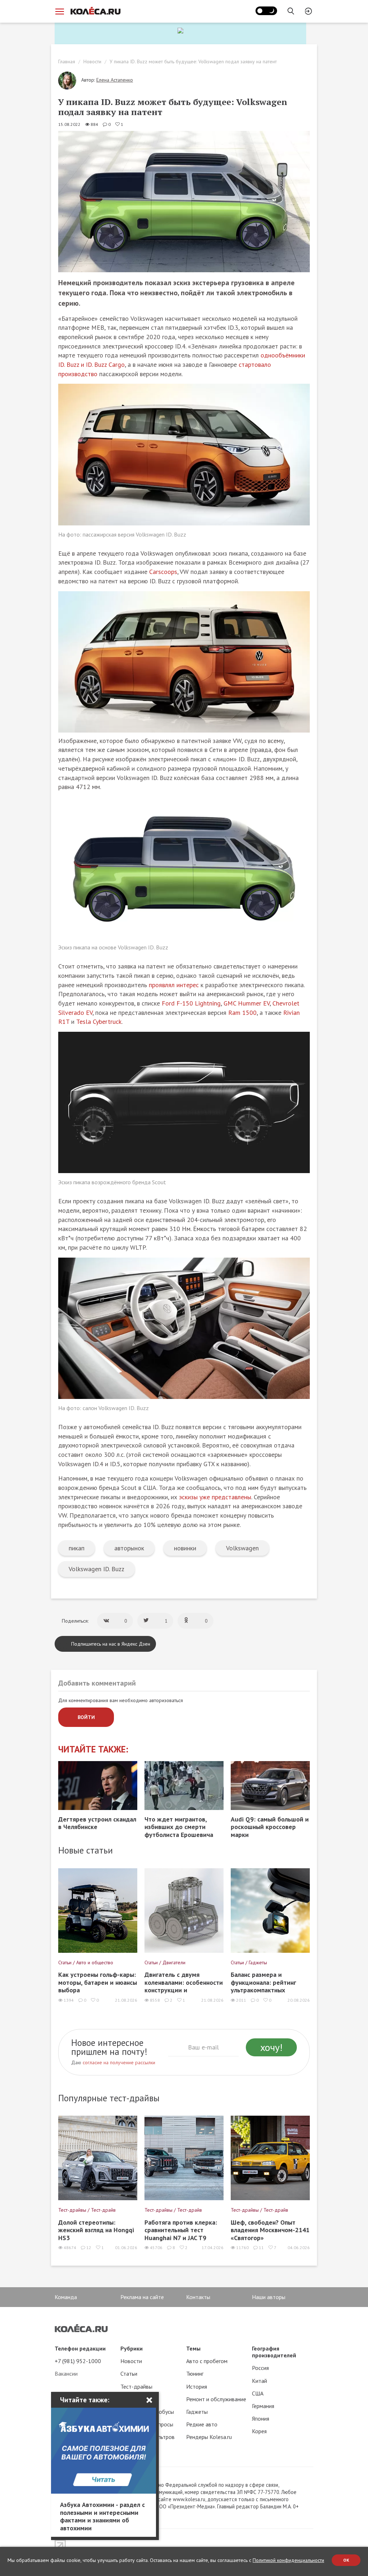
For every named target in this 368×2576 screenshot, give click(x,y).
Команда (66, 2297)
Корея (259, 2431)
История (197, 2386)
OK (346, 2560)
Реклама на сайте (142, 2297)
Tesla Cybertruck (99, 1022)
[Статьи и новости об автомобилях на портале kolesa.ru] (95, 11)
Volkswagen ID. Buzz (96, 1569)
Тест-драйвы (136, 2386)
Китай (259, 2381)
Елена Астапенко (115, 80)
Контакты (198, 2297)
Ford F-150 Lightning (191, 1003)
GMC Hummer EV (247, 1003)
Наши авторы (269, 2297)
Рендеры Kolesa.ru (209, 2437)
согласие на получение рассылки (119, 2062)
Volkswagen (242, 1548)
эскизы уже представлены (215, 1497)
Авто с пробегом (207, 2361)
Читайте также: (93, 1749)
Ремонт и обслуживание (216, 2399)
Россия (260, 2368)
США (258, 2393)
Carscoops (163, 572)
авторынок (129, 1548)
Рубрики (132, 2348)
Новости (92, 61)
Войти (86, 1717)
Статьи (129, 2374)
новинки (185, 1548)
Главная (67, 61)
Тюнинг (195, 2374)
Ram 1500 (242, 1013)
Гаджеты (197, 2412)
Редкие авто (202, 2424)
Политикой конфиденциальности (288, 2560)
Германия (263, 2406)
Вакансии (66, 2374)
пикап (77, 1548)
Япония (261, 2418)
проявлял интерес (174, 985)
